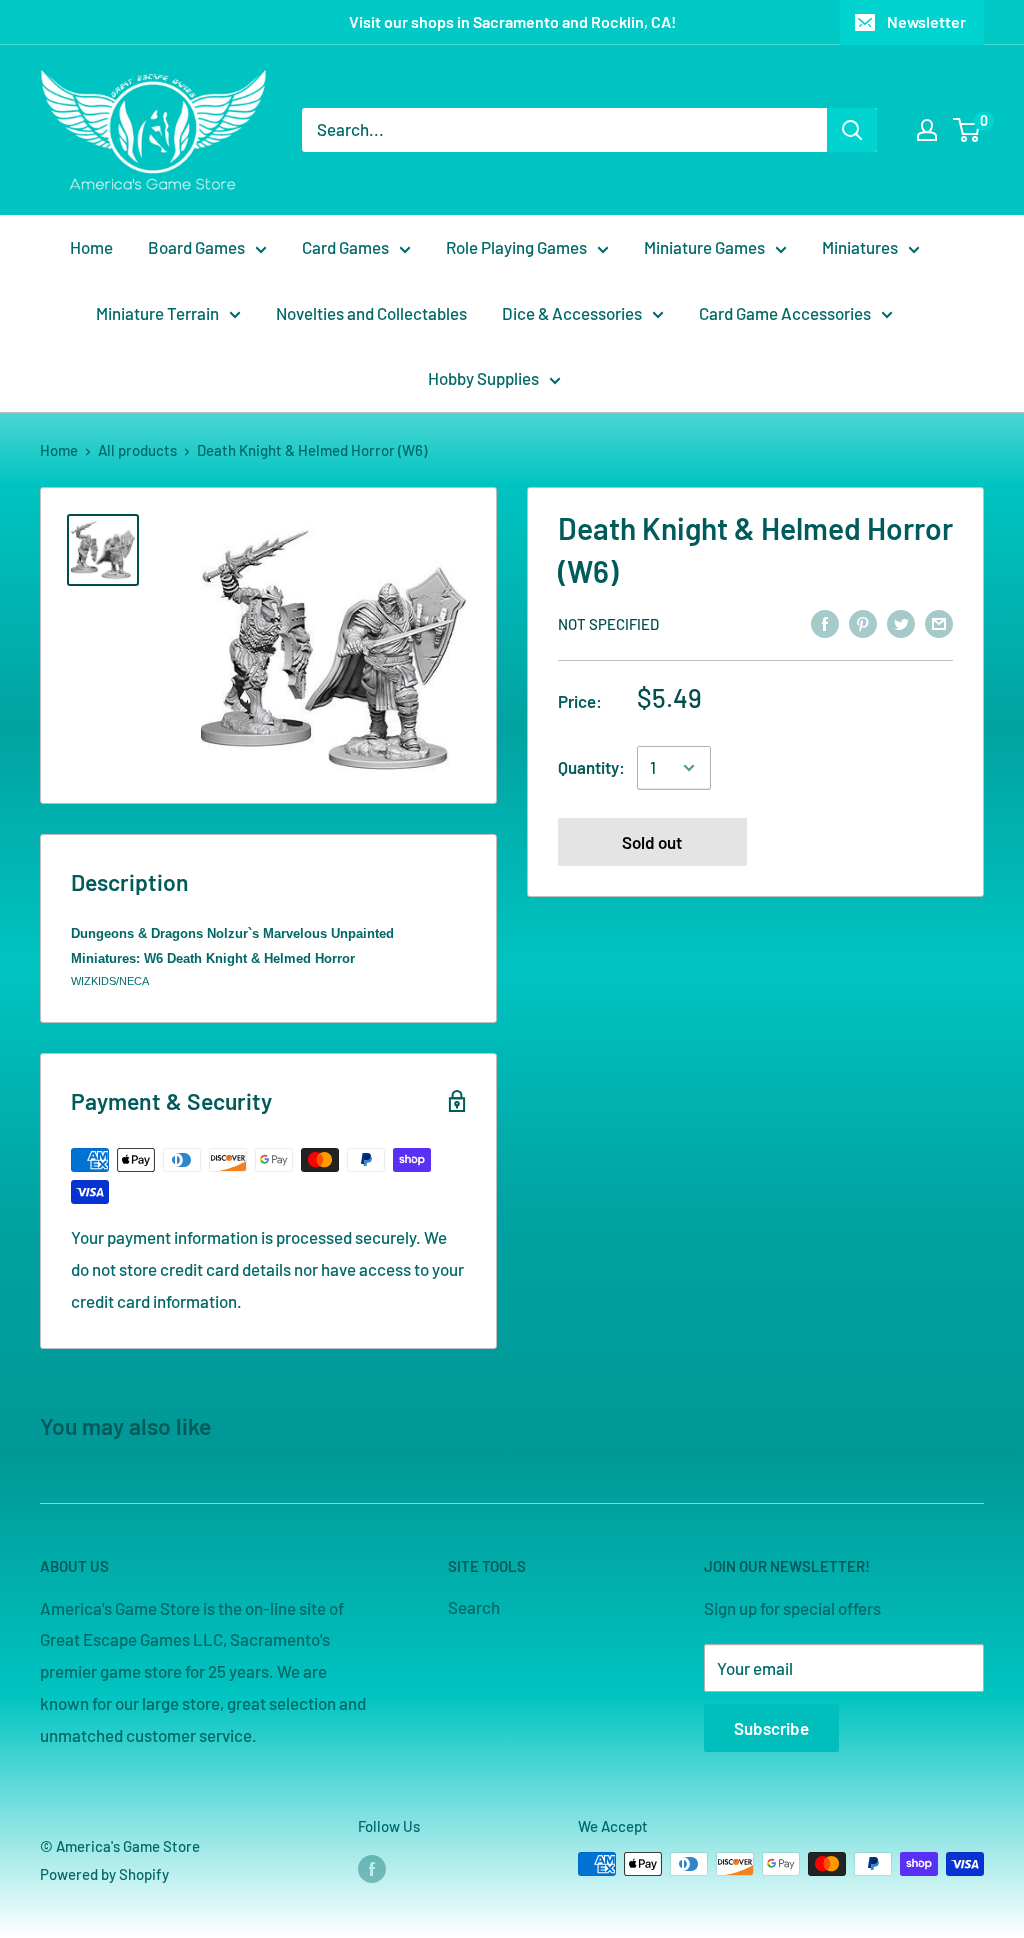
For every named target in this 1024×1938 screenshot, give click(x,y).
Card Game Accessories (785, 313)
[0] (967, 130)
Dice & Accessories (572, 313)
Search (474, 1607)
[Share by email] (939, 622)
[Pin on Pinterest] (863, 622)
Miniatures (860, 247)
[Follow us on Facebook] (372, 1867)
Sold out (652, 842)
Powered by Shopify (104, 1874)
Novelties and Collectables (371, 313)
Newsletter (926, 21)
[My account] (927, 130)
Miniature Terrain (157, 313)
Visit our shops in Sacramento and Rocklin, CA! (512, 21)
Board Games (196, 247)
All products (137, 450)
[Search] (852, 130)
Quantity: (591, 767)
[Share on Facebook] (825, 622)
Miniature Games (704, 247)
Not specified (608, 624)
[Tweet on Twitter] (901, 622)
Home (91, 247)
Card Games (345, 247)
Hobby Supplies (483, 378)
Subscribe (771, 1728)
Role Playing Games (516, 247)
